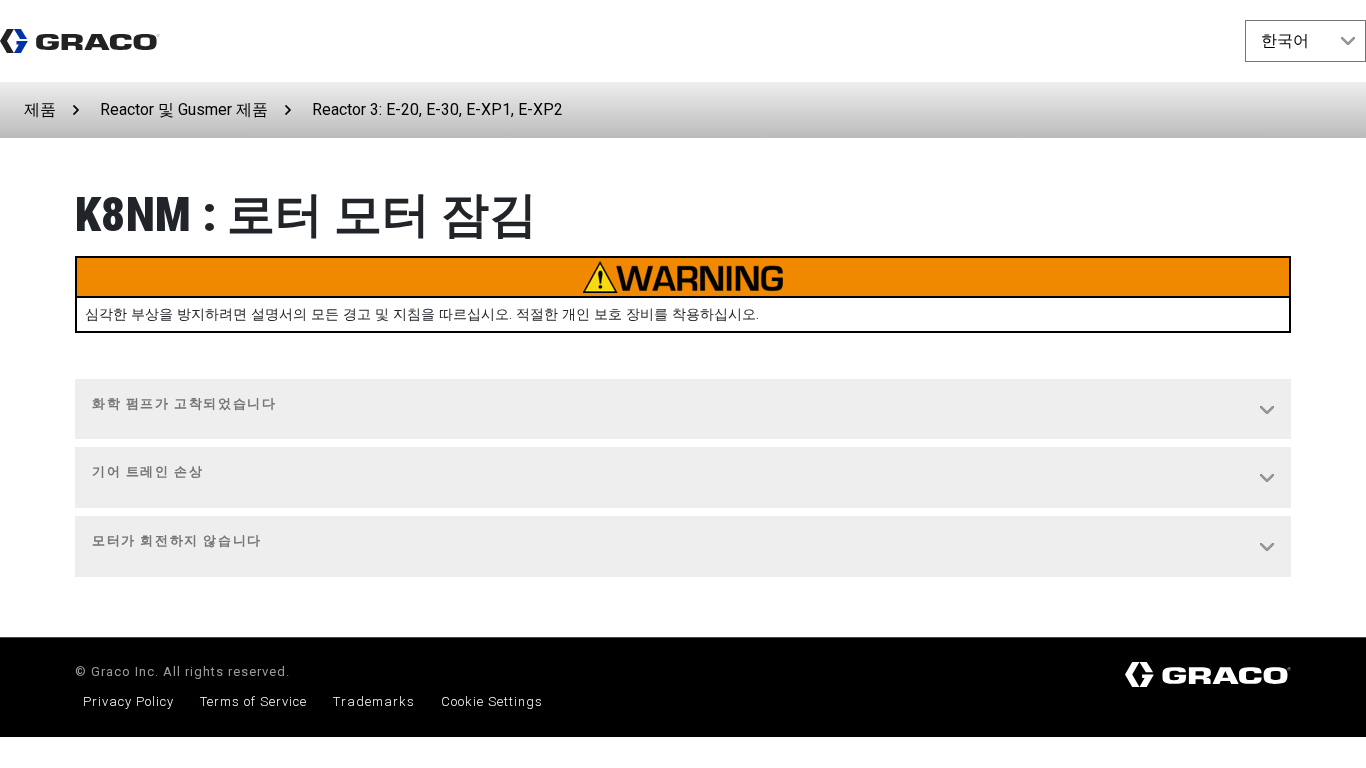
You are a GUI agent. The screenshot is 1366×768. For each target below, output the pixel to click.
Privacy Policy (128, 701)
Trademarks (374, 701)
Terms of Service (253, 701)
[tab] (683, 410)
